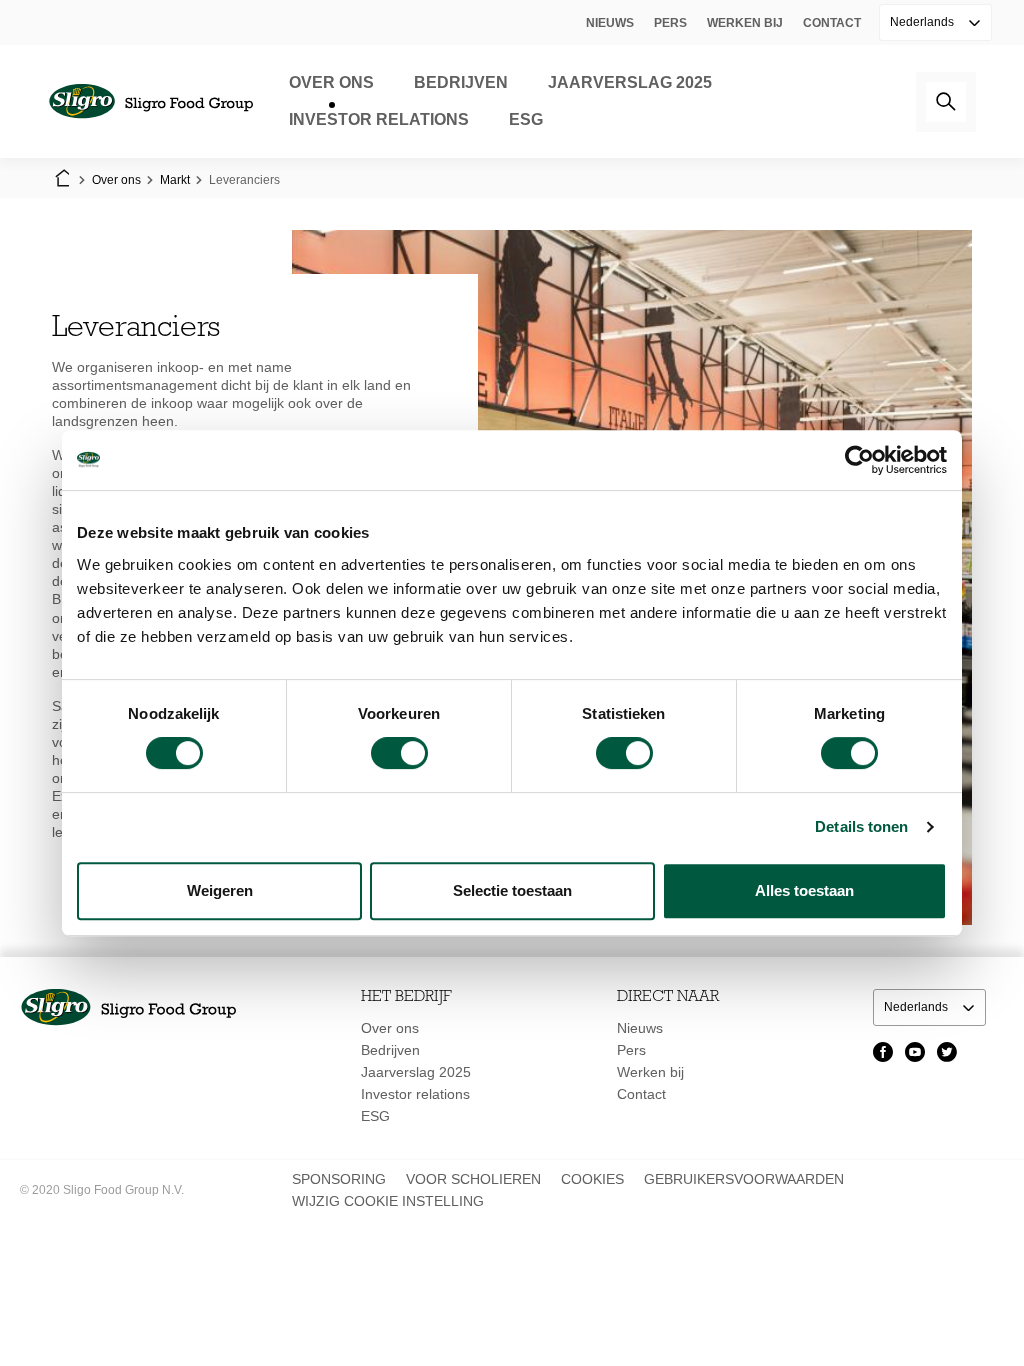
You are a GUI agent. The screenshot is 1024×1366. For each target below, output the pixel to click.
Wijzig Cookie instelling (388, 1201)
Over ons (331, 82)
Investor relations (379, 119)
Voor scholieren (473, 1179)
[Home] (150, 101)
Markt (175, 180)
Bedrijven (461, 82)
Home (62, 180)
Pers (670, 23)
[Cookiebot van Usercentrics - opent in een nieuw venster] (859, 460)
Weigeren (220, 890)
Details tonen (861, 826)
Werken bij (745, 23)
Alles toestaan (804, 890)
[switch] (399, 753)
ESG (526, 119)
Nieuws (610, 23)
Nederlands (923, 22)
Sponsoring (339, 1179)
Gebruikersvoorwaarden (744, 1179)
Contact (832, 23)
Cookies (592, 1179)
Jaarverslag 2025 (630, 82)
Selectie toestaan (512, 890)
